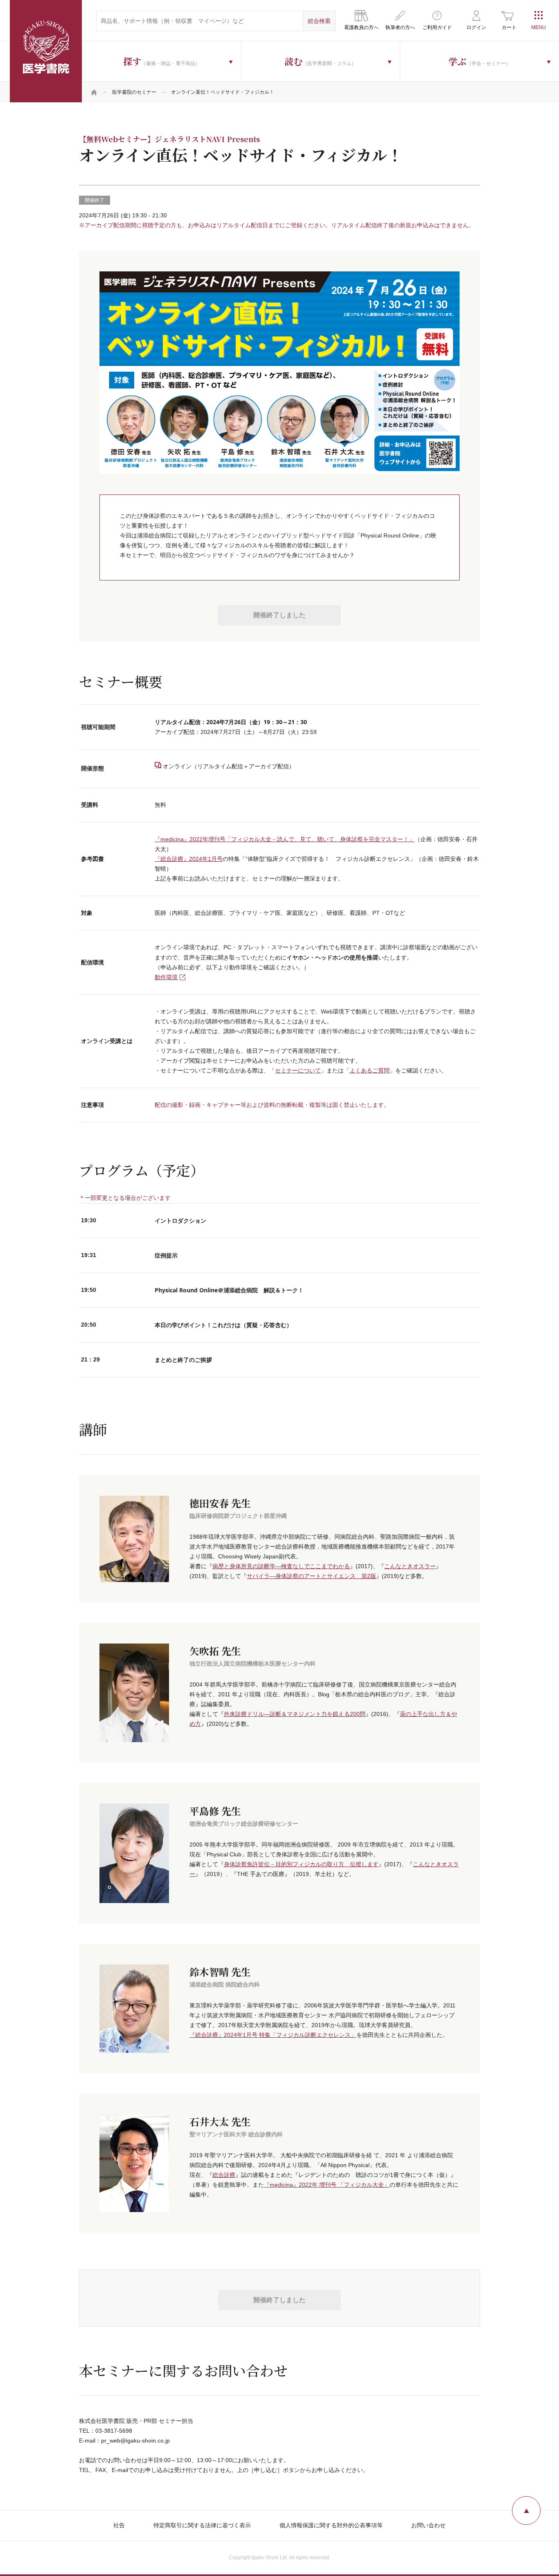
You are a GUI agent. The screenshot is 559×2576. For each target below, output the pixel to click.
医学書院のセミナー (134, 92)
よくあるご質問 (370, 1070)
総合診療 (224, 2175)
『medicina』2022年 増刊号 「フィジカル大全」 (327, 2185)
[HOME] (94, 92)
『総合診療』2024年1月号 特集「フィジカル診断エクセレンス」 (273, 2035)
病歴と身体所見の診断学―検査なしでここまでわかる (281, 1566)
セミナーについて (298, 1070)
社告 (119, 2525)
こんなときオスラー (410, 1566)
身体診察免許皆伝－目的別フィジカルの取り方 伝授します (301, 1864)
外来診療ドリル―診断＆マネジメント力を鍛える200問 (295, 1714)
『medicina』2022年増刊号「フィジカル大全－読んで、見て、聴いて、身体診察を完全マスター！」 (285, 839)
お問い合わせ (428, 2525)
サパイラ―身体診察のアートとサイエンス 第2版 (311, 1576)
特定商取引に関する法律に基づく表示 (202, 2525)
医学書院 (46, 51)
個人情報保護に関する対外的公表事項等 (331, 2525)
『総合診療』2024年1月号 (189, 859)
